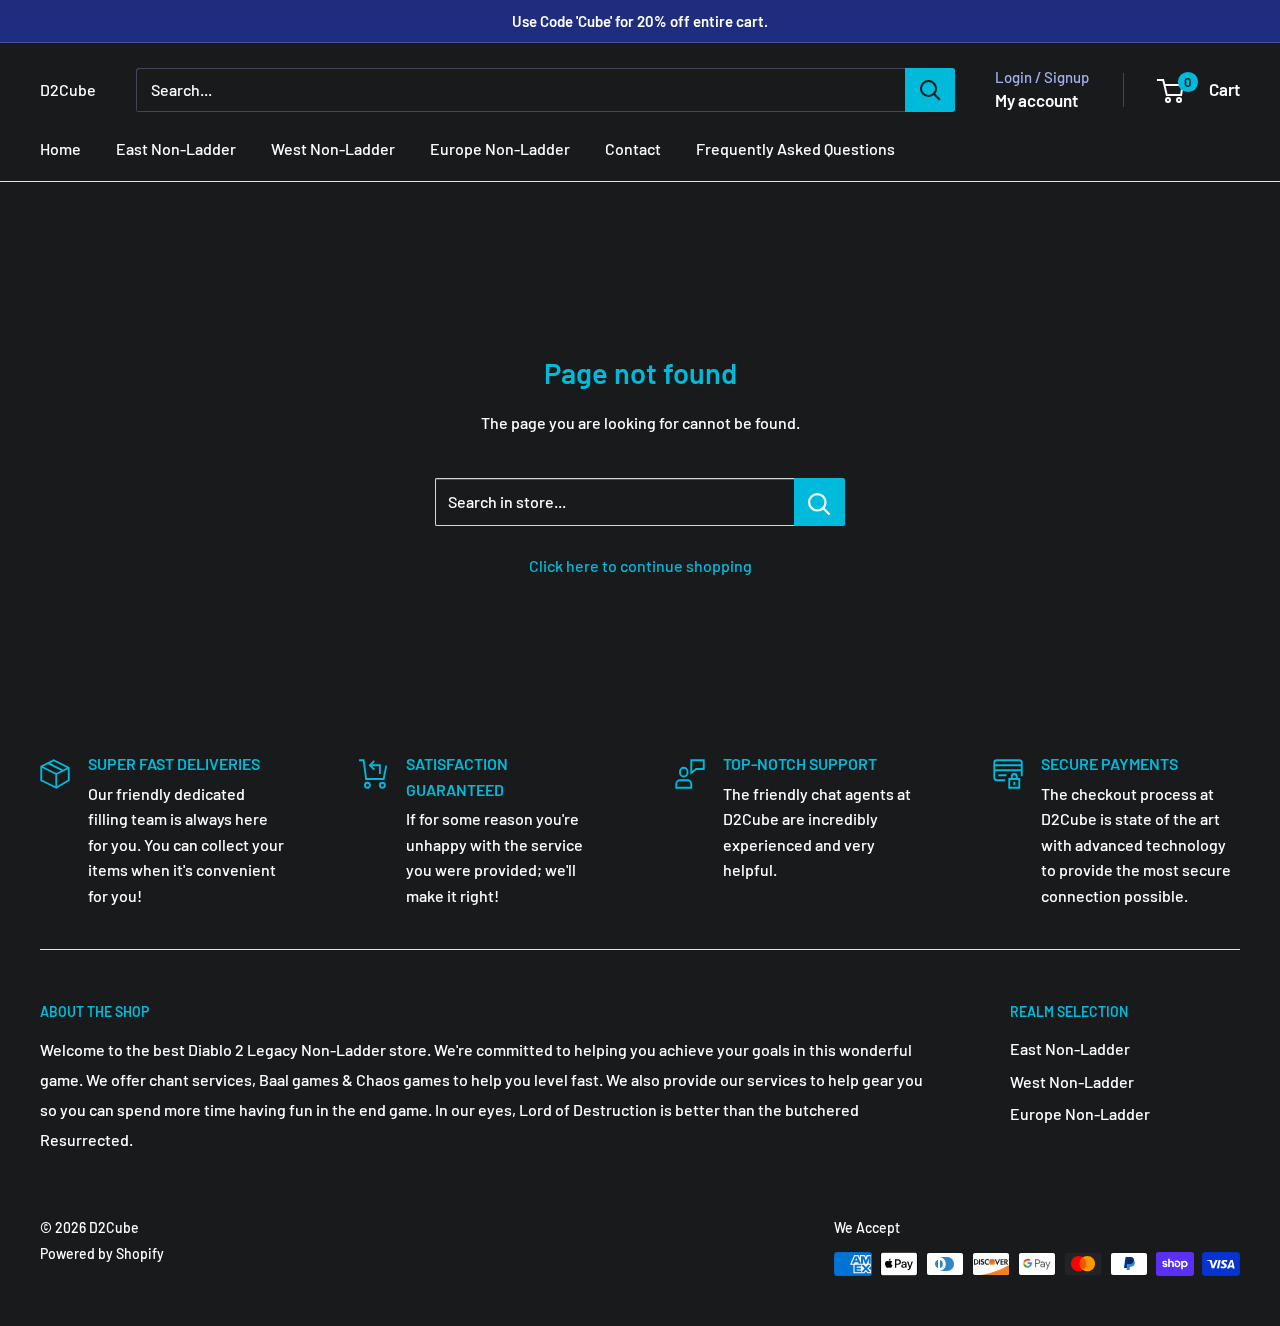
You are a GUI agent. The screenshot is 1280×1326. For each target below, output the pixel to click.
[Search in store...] (819, 502)
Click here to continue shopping (640, 565)
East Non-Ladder (176, 148)
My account (1036, 100)
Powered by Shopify (102, 1253)
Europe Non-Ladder (500, 148)
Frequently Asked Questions (795, 148)
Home (60, 148)
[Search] (930, 90)
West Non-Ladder (333, 148)
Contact (633, 148)
